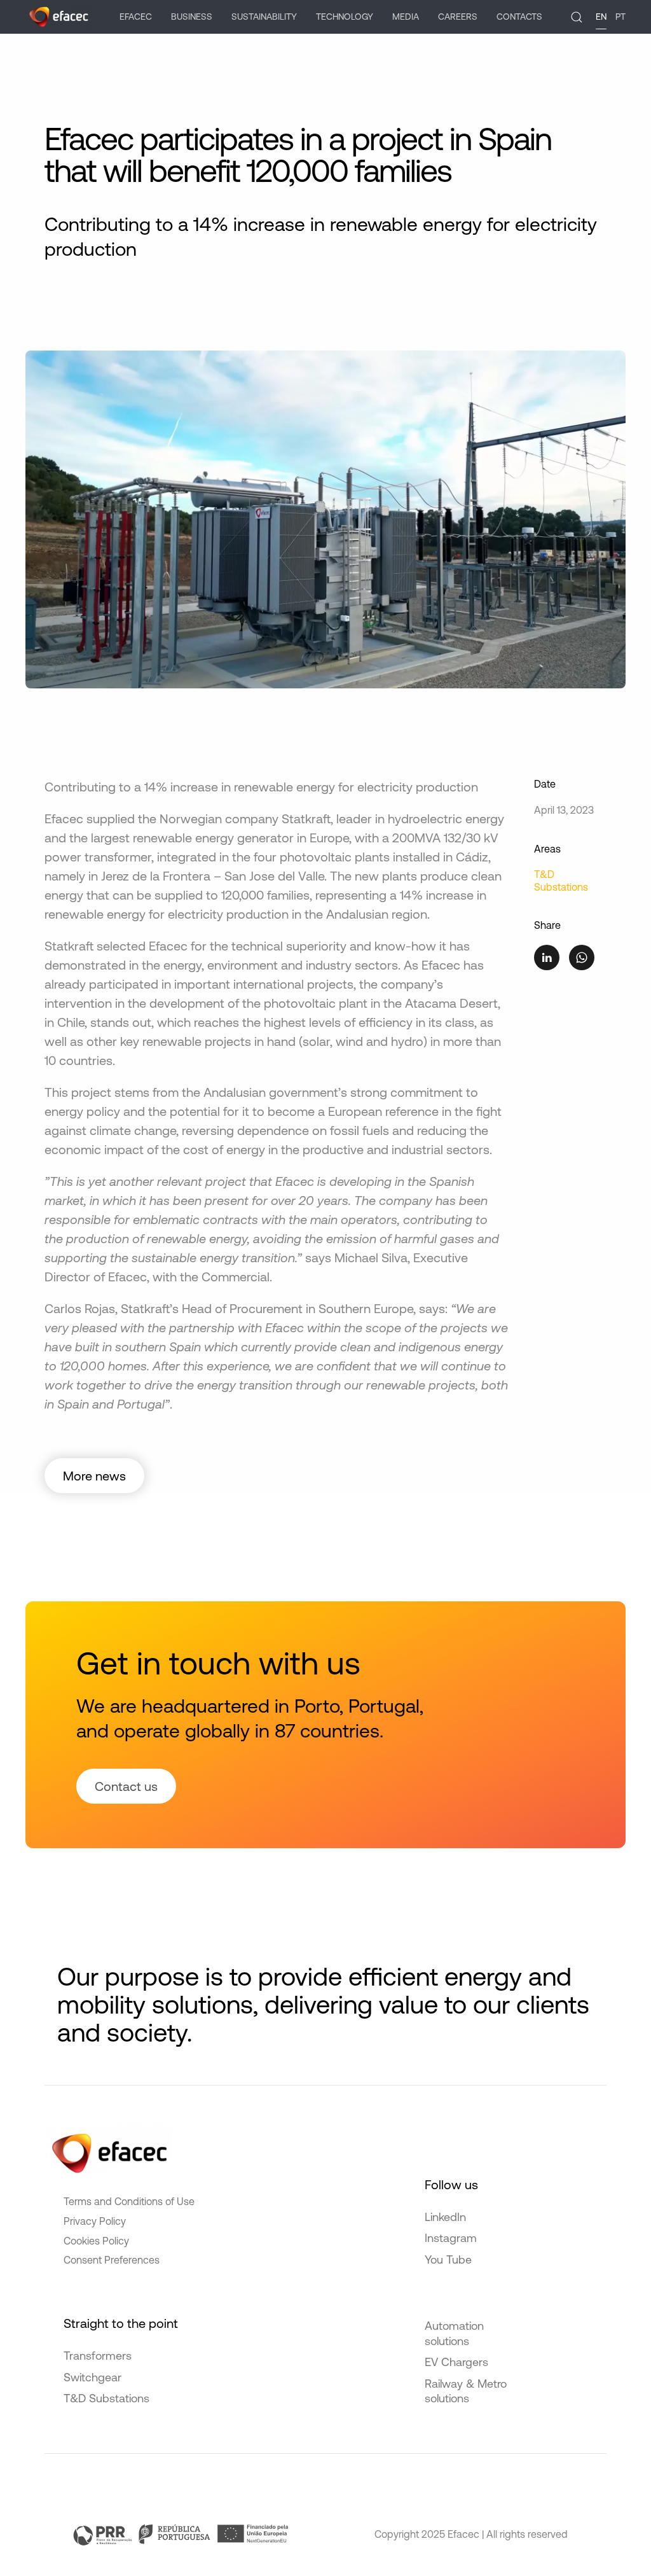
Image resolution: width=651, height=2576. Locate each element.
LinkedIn (445, 2217)
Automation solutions (454, 2333)
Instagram (451, 2238)
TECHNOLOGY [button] (345, 17)
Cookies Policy (96, 2241)
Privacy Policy (95, 2221)
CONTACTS (519, 17)
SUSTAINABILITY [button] (264, 17)
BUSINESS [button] (192, 17)
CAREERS (458, 17)
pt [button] (620, 17)
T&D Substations (106, 2398)
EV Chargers (456, 2362)
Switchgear (93, 2377)
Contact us (126, 1786)
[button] (577, 17)
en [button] (601, 17)
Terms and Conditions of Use (129, 2201)
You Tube (448, 2259)
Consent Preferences (112, 2260)
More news (94, 1476)
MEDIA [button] (406, 17)
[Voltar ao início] (58, 17)
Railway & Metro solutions (466, 2391)
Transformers (98, 2356)
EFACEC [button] (136, 17)
